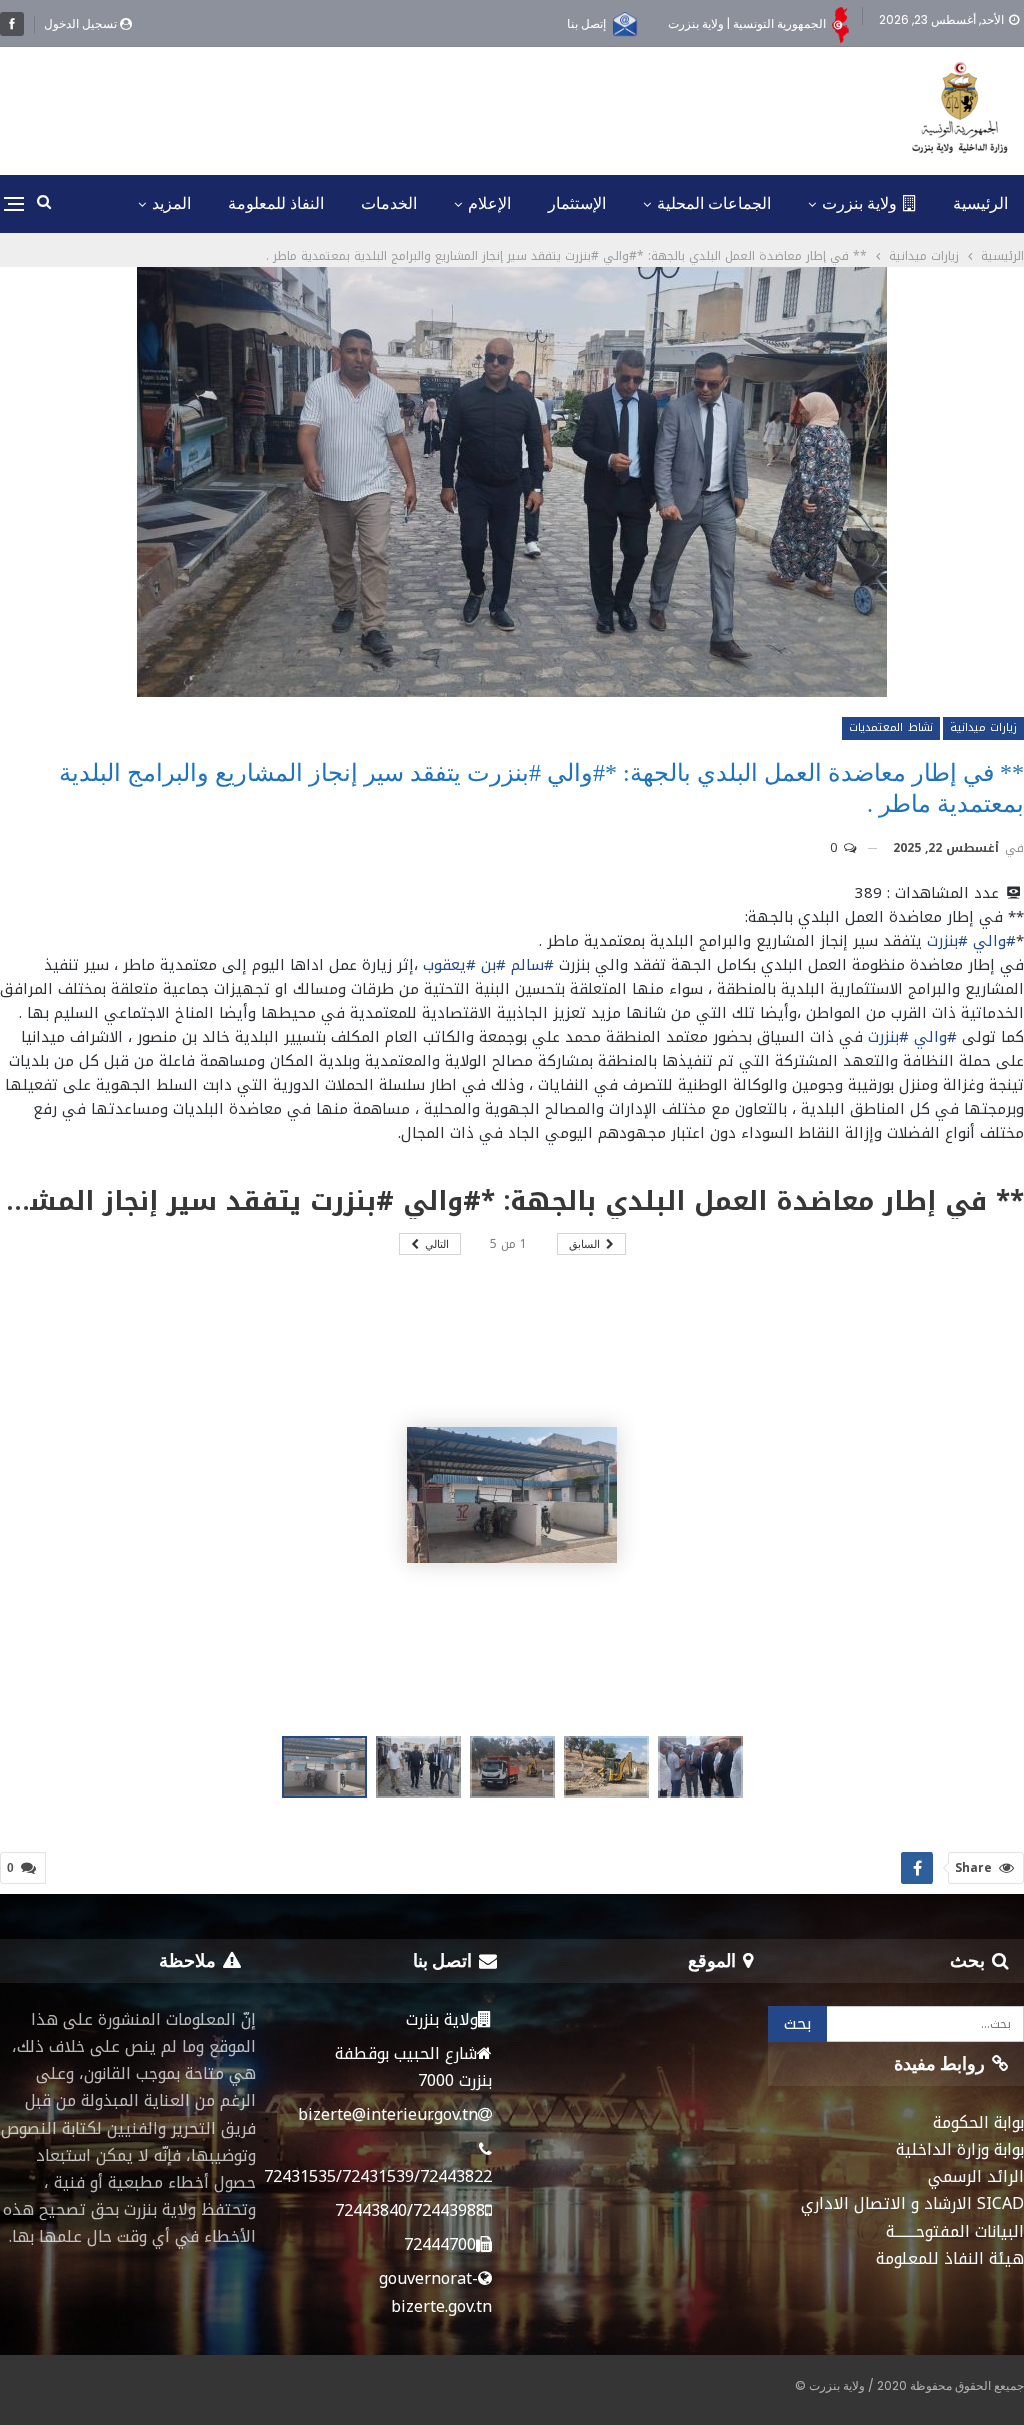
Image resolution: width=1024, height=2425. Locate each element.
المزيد (171, 203)
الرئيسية (980, 203)
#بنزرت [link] (947, 941)
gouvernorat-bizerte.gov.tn (435, 2292)
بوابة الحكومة (978, 2122)
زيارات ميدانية (983, 727)
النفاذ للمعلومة (276, 203)
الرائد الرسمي (976, 2176)
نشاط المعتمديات (890, 727)
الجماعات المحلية (714, 203)
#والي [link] (994, 941)
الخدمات (389, 203)
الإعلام (489, 203)
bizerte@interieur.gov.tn (388, 2114)
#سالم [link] (532, 965)
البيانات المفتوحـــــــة (955, 2231)
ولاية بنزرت (859, 203)
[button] (423, 1767)
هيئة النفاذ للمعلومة (950, 2258)
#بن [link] (493, 965)
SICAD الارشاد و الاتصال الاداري (912, 2203)
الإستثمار (577, 203)
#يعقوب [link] (449, 965)
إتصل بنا (586, 23)
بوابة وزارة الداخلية (960, 2149)
